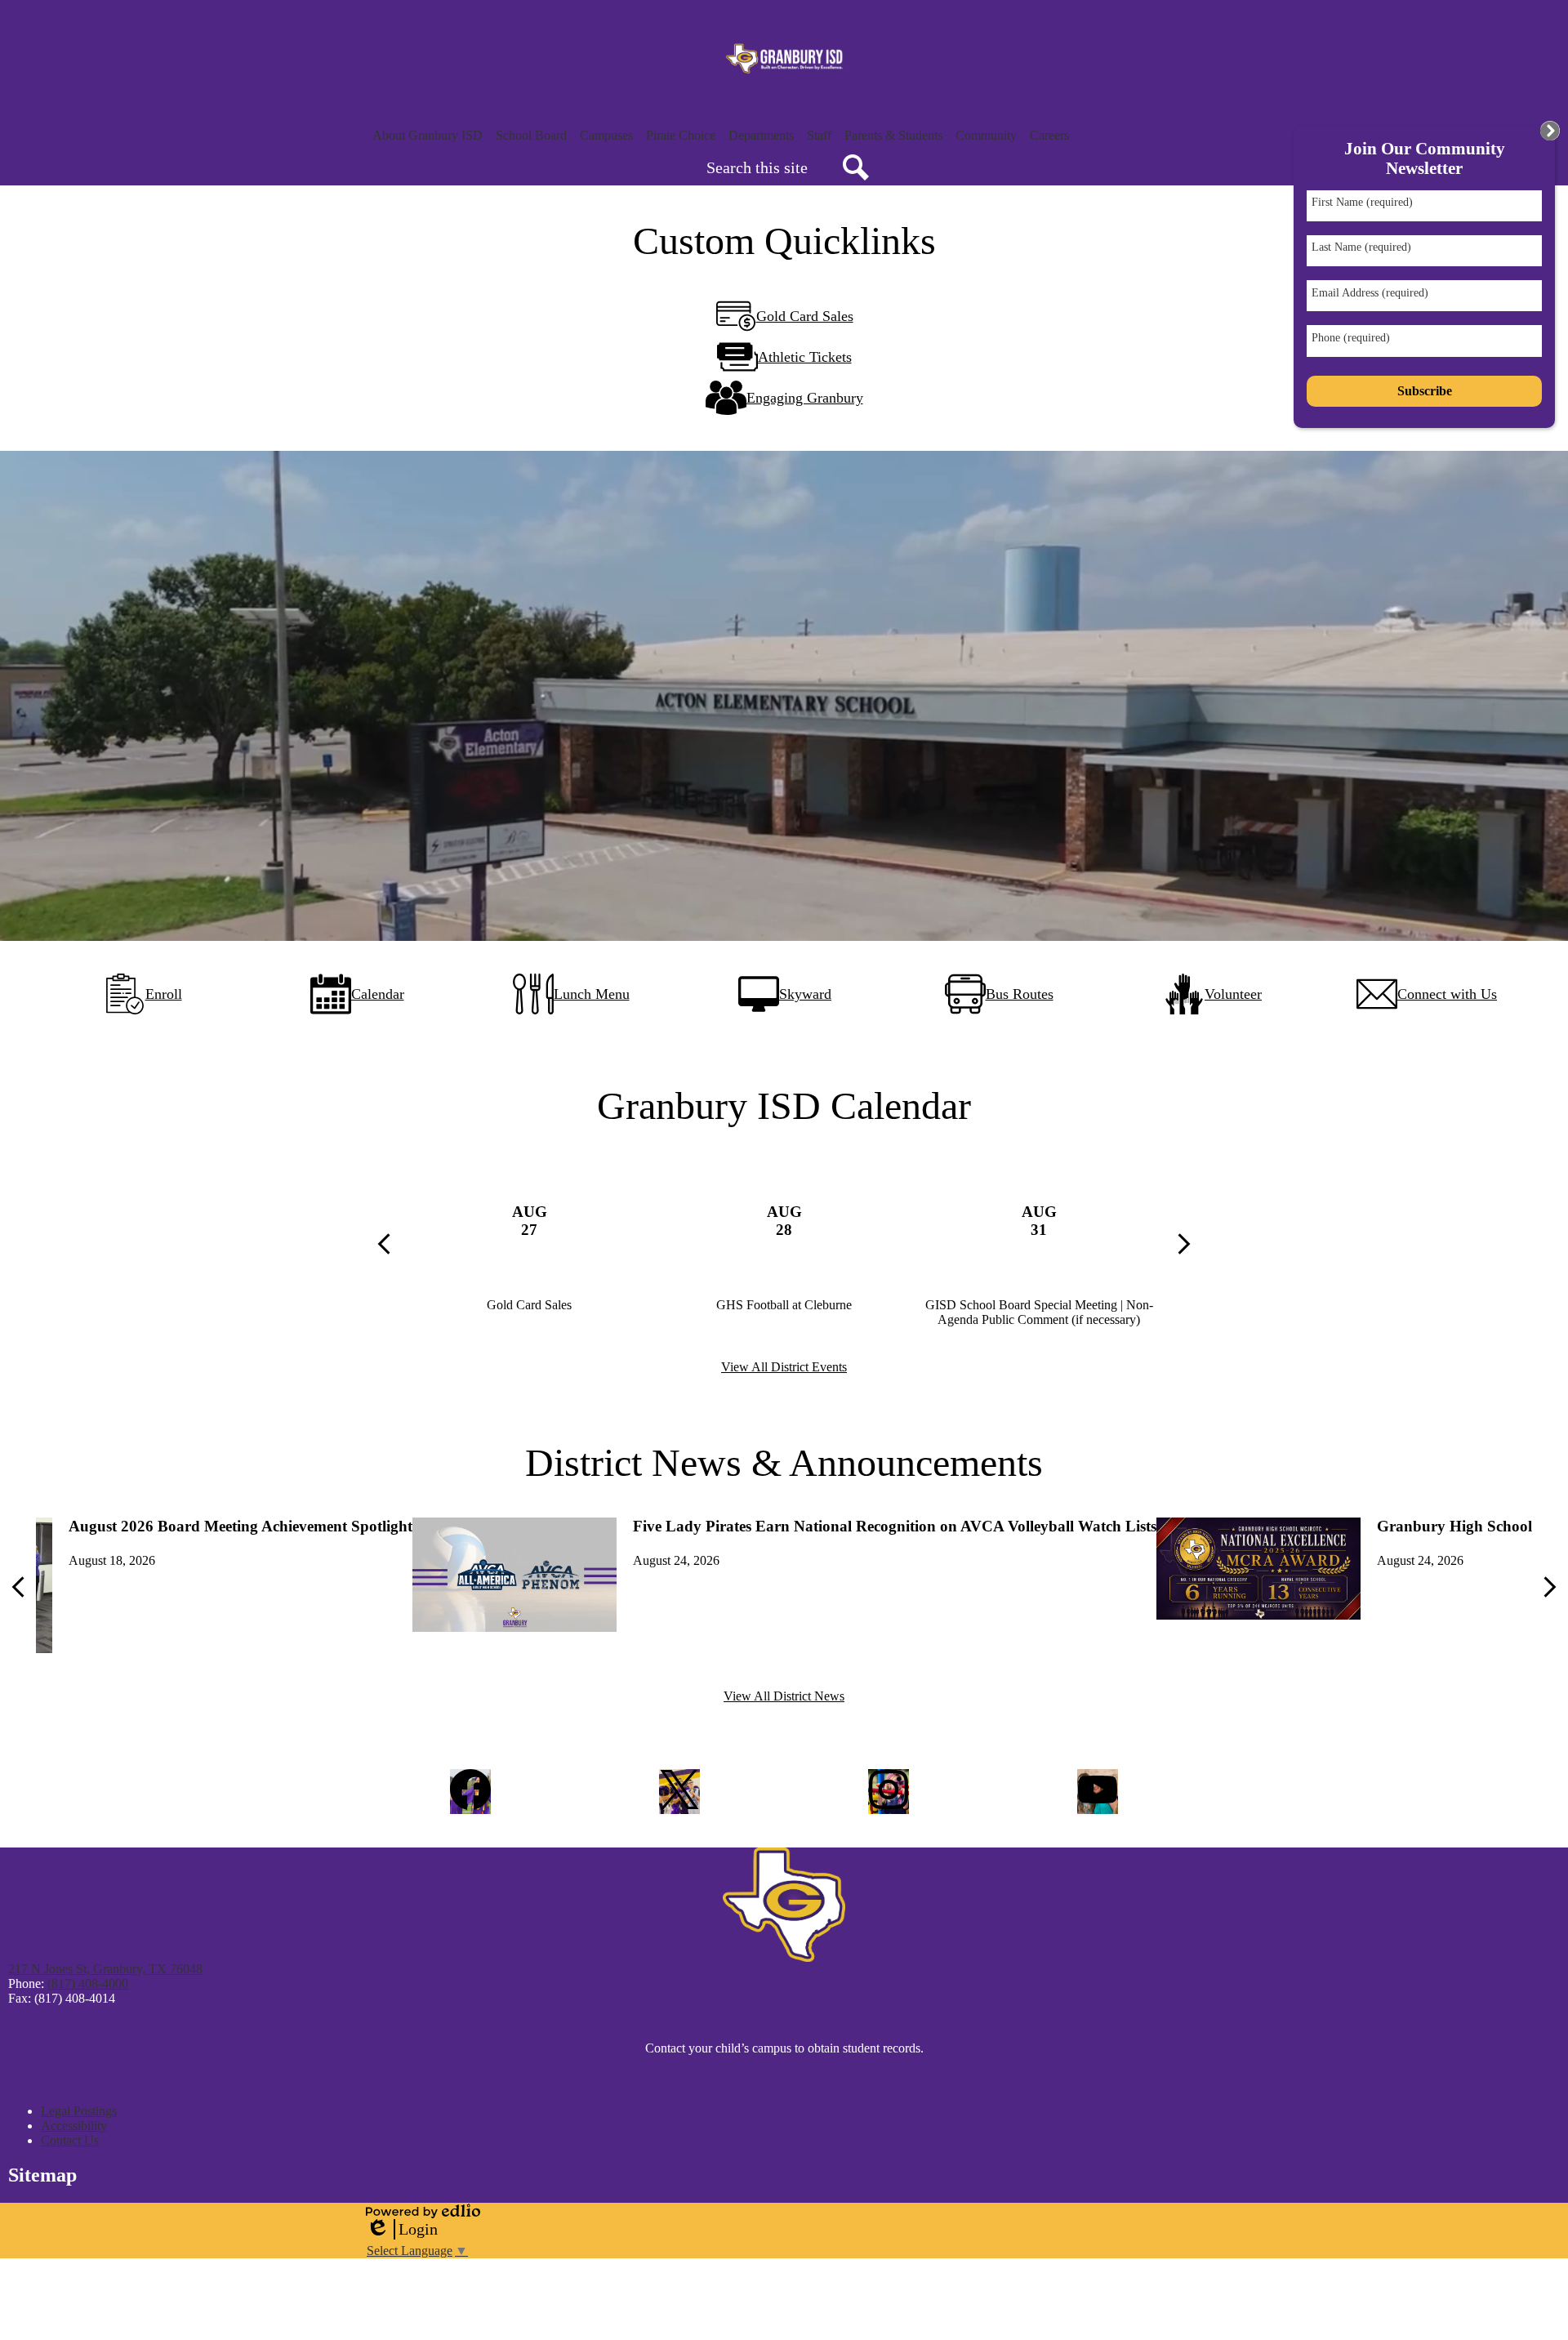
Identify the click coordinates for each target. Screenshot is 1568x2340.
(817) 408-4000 (88, 1983)
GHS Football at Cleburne (784, 1305)
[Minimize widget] (1550, 131)
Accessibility (74, 2126)
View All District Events (784, 1367)
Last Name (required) (1361, 247)
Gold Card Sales (529, 1305)
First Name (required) (1362, 202)
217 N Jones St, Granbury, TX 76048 (105, 1969)
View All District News (784, 1696)
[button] (428, 136)
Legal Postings (79, 2111)
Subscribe (1425, 391)
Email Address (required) (1370, 293)
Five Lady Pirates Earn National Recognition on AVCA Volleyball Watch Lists (895, 1526)
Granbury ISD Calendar (784, 1105)
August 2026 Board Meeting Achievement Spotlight (241, 1526)
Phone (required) (1351, 338)
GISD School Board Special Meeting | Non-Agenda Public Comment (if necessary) (1039, 1312)
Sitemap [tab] (42, 2175)
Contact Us (70, 2140)
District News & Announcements (784, 1462)
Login (402, 2230)
